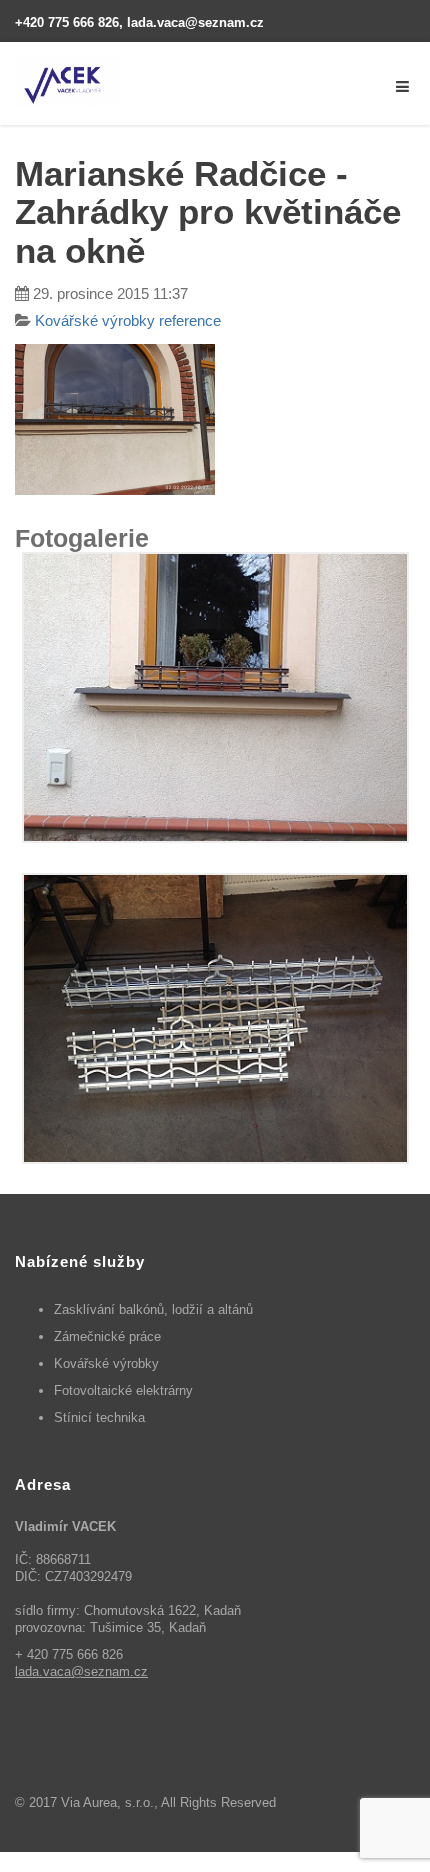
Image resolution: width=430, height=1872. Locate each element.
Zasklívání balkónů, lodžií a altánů (153, 1309)
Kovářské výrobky (106, 1363)
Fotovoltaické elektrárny (123, 1390)
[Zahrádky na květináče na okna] (215, 697)
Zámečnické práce (107, 1336)
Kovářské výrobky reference (128, 320)
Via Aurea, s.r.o (105, 1802)
